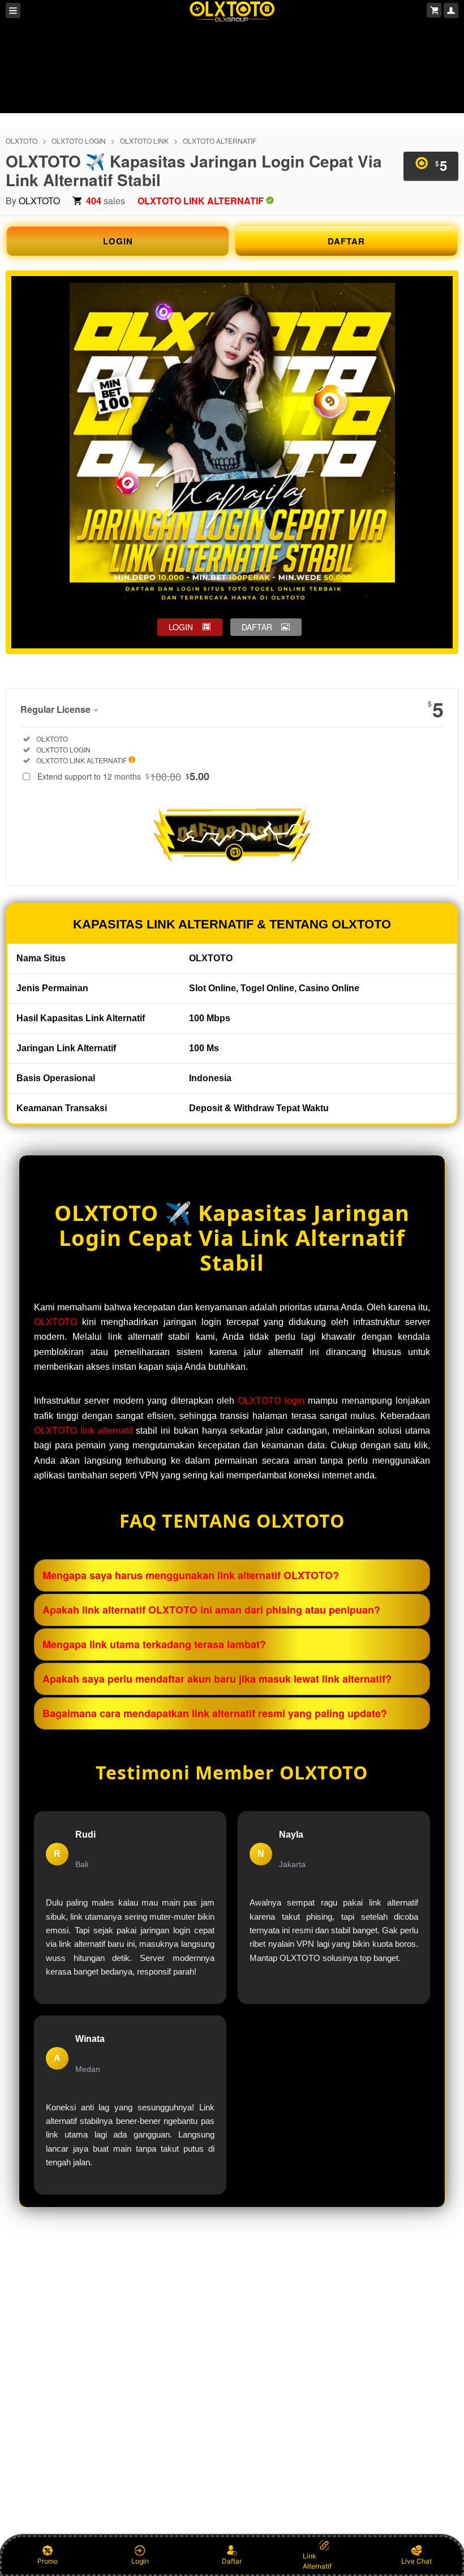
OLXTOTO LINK (144, 141)
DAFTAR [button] (257, 627)
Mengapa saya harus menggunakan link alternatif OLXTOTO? (191, 1575)
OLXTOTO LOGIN (79, 141)
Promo (48, 2561)
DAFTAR (346, 241)
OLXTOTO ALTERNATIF (220, 141)
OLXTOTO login (271, 1401)
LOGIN (118, 241)
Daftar (232, 2561)
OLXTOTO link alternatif (83, 1431)
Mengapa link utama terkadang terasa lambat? (154, 1644)
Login (140, 2561)
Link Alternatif (317, 2561)
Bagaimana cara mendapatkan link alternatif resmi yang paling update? (215, 1713)
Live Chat (416, 2561)
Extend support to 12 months (123, 776)
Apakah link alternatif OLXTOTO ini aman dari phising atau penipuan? (211, 1610)
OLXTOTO (22, 141)
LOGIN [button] (181, 627)
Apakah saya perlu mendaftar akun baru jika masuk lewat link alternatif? (217, 1679)
